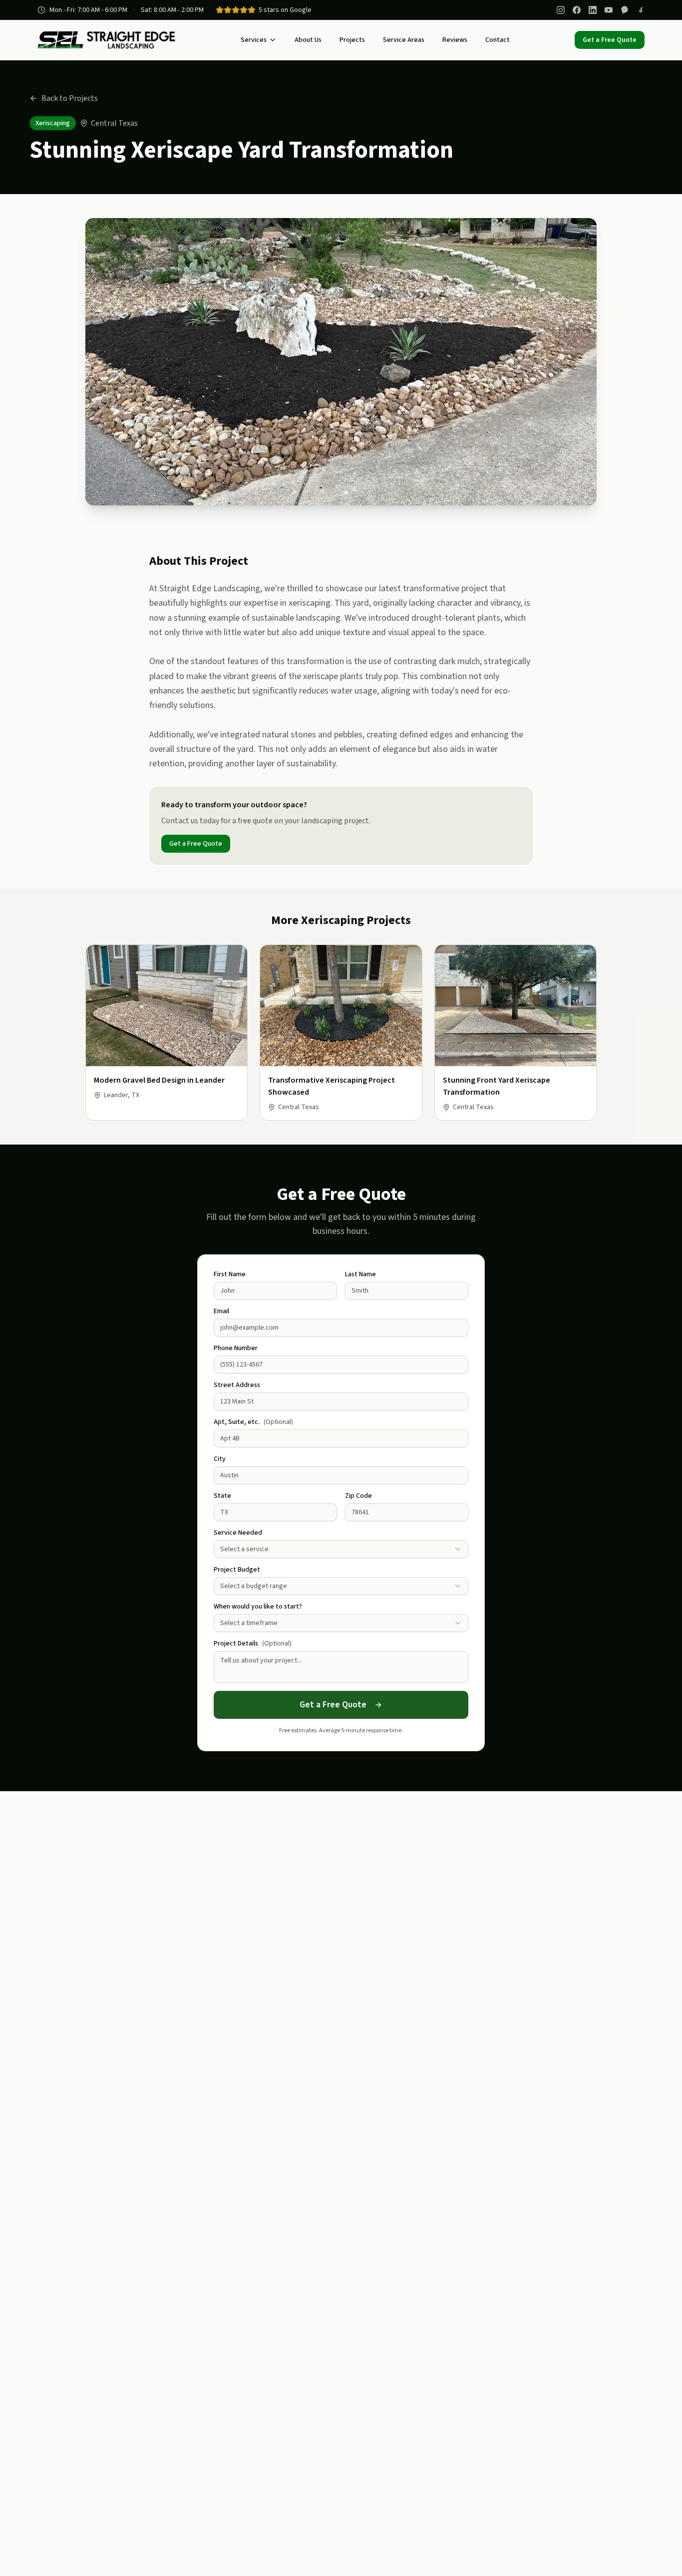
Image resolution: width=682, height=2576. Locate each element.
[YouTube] (609, 10)
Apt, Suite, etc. (253, 1422)
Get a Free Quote (610, 40)
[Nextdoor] (625, 10)
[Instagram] (561, 10)
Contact (498, 40)
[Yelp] (641, 10)
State (222, 1496)
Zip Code (358, 1496)
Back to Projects (70, 98)
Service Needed (238, 1533)
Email (221, 1311)
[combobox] (341, 1549)
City (220, 1459)
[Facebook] (577, 10)
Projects (352, 40)
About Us (308, 40)
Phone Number (236, 1348)
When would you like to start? (258, 1607)
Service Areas (404, 40)
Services (254, 40)
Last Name (360, 1274)
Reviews (455, 40)
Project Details (253, 1643)
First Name (230, 1274)
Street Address (237, 1385)
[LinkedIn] (593, 10)
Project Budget (237, 1570)
